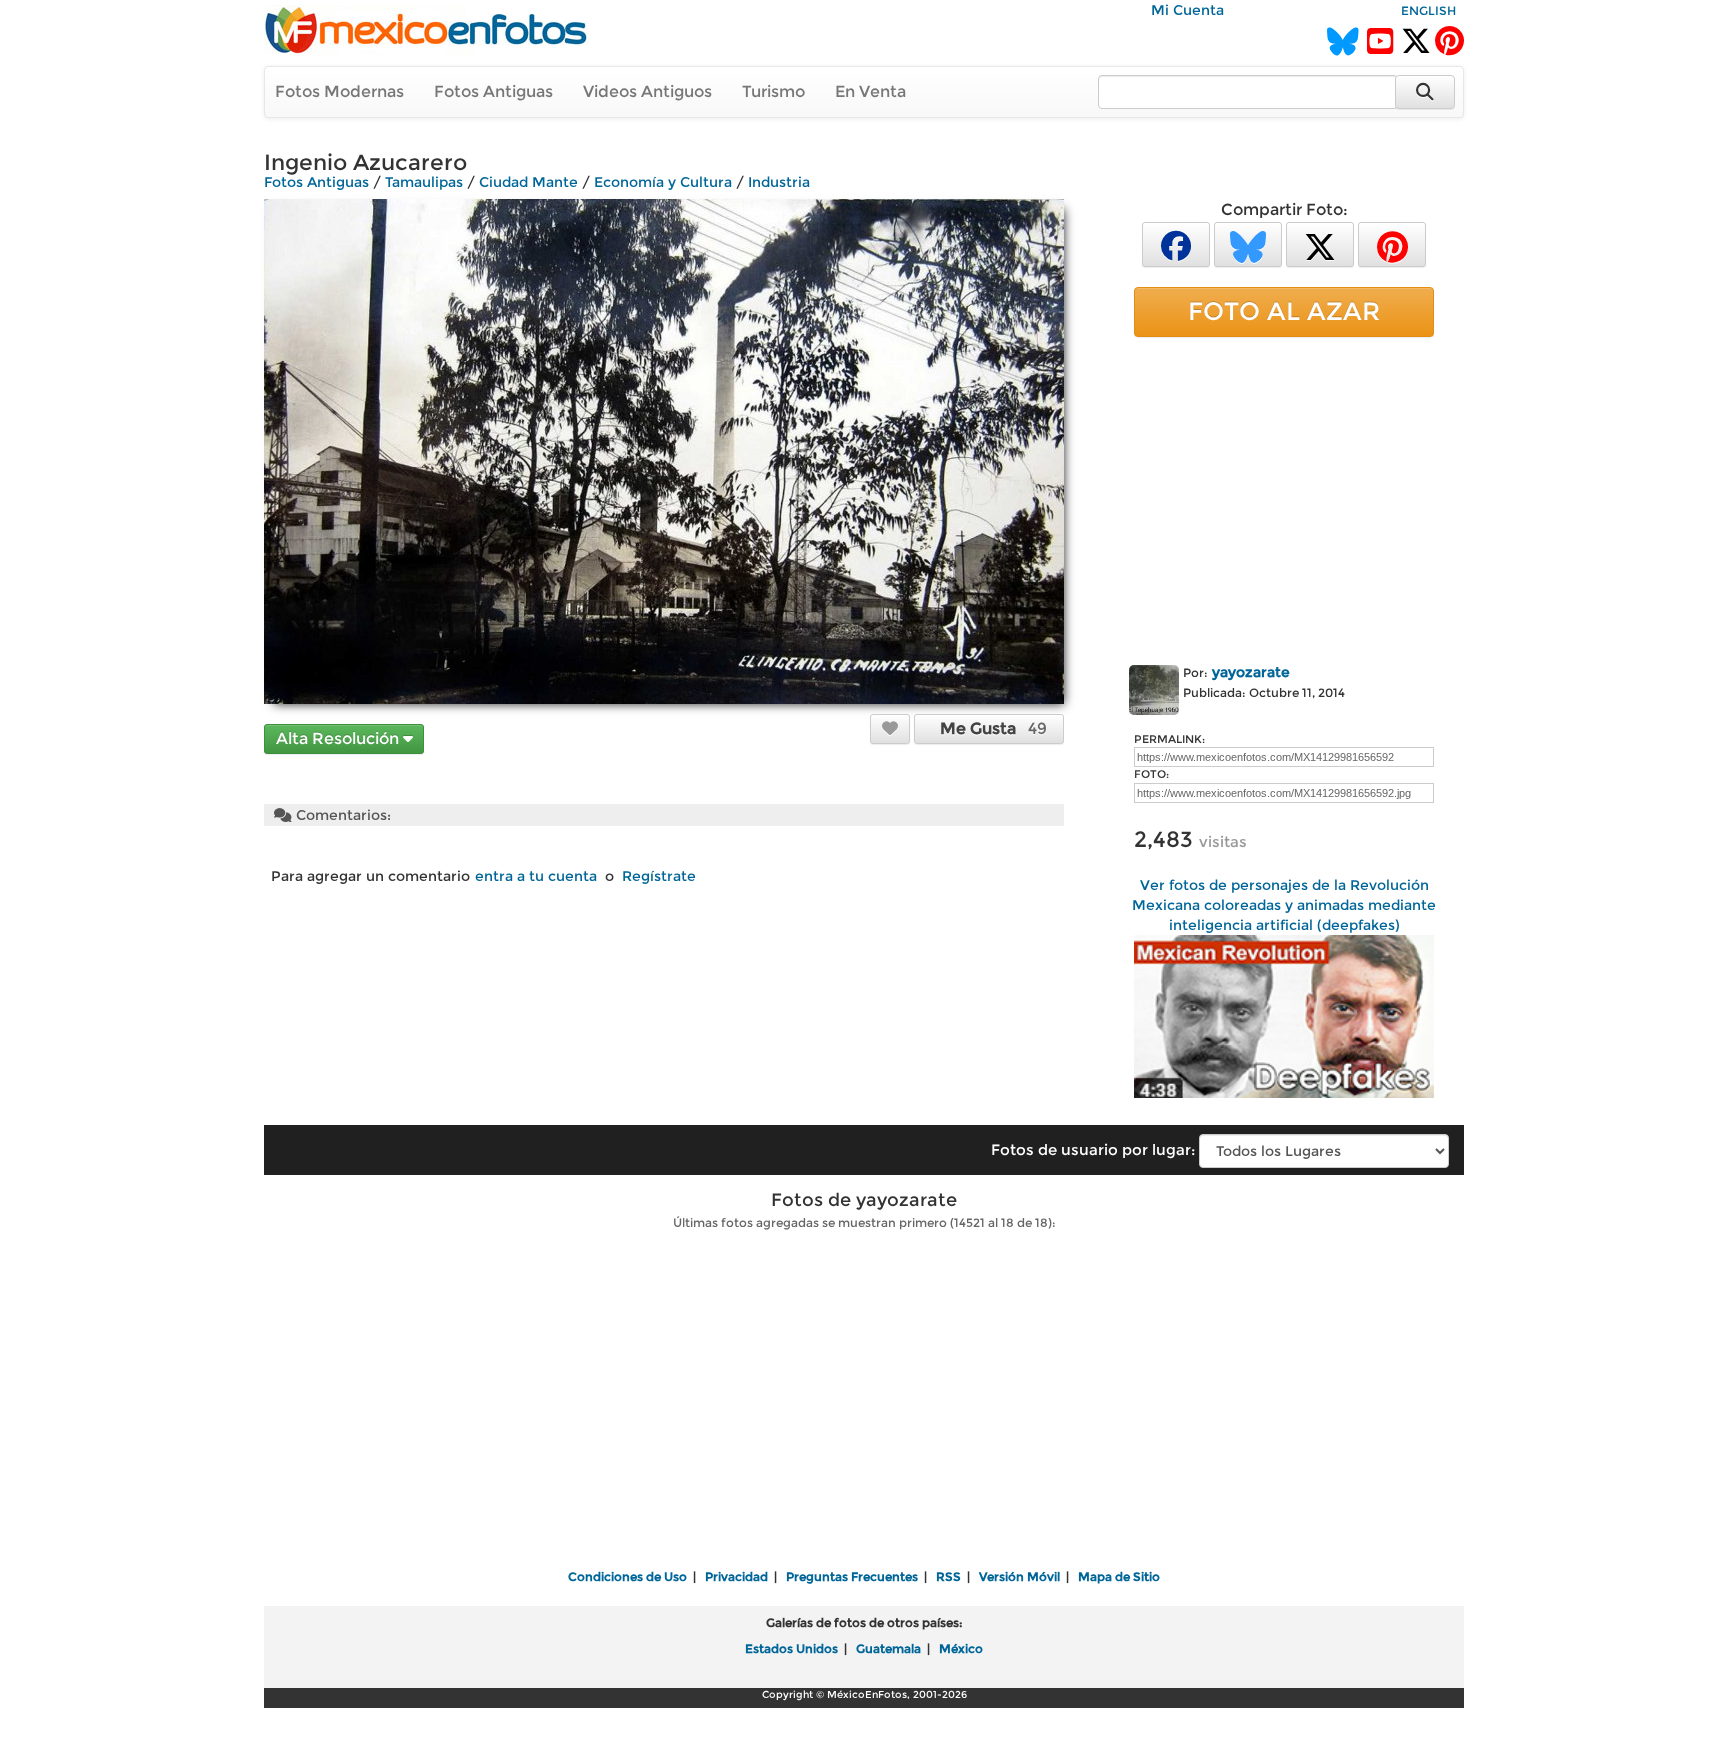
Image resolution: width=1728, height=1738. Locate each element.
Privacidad (736, 1576)
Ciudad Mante (528, 182)
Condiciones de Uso (627, 1576)
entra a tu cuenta (536, 876)
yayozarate (1251, 672)
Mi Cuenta (1187, 10)
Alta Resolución (339, 738)
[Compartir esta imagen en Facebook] (1176, 243)
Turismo (773, 91)
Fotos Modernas (339, 91)
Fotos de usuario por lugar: (1093, 1149)
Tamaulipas (424, 182)
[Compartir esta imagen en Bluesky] (1248, 243)
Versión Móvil (1019, 1576)
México (961, 1648)
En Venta (870, 91)
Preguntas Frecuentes (852, 1576)
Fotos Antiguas (493, 91)
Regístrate (659, 876)
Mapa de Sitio (1119, 1576)
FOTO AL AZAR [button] (1284, 311)
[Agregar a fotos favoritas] (890, 728)
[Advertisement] (1284, 497)
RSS (948, 1576)
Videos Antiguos (647, 91)
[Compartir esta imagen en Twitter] (1320, 243)
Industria (779, 182)
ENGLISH (1428, 10)
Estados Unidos (791, 1648)
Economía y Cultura (663, 182)
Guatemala (888, 1648)
